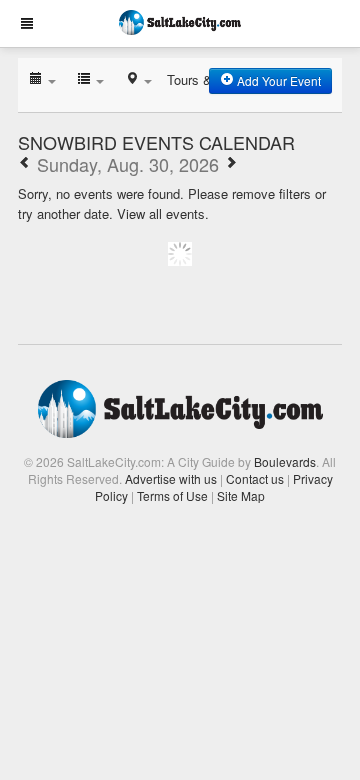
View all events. (163, 213)
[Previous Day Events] (25, 164)
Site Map (241, 495)
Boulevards (285, 461)
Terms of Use (172, 495)
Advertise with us (171, 478)
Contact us (255, 478)
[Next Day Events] (231, 164)
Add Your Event (277, 80)
